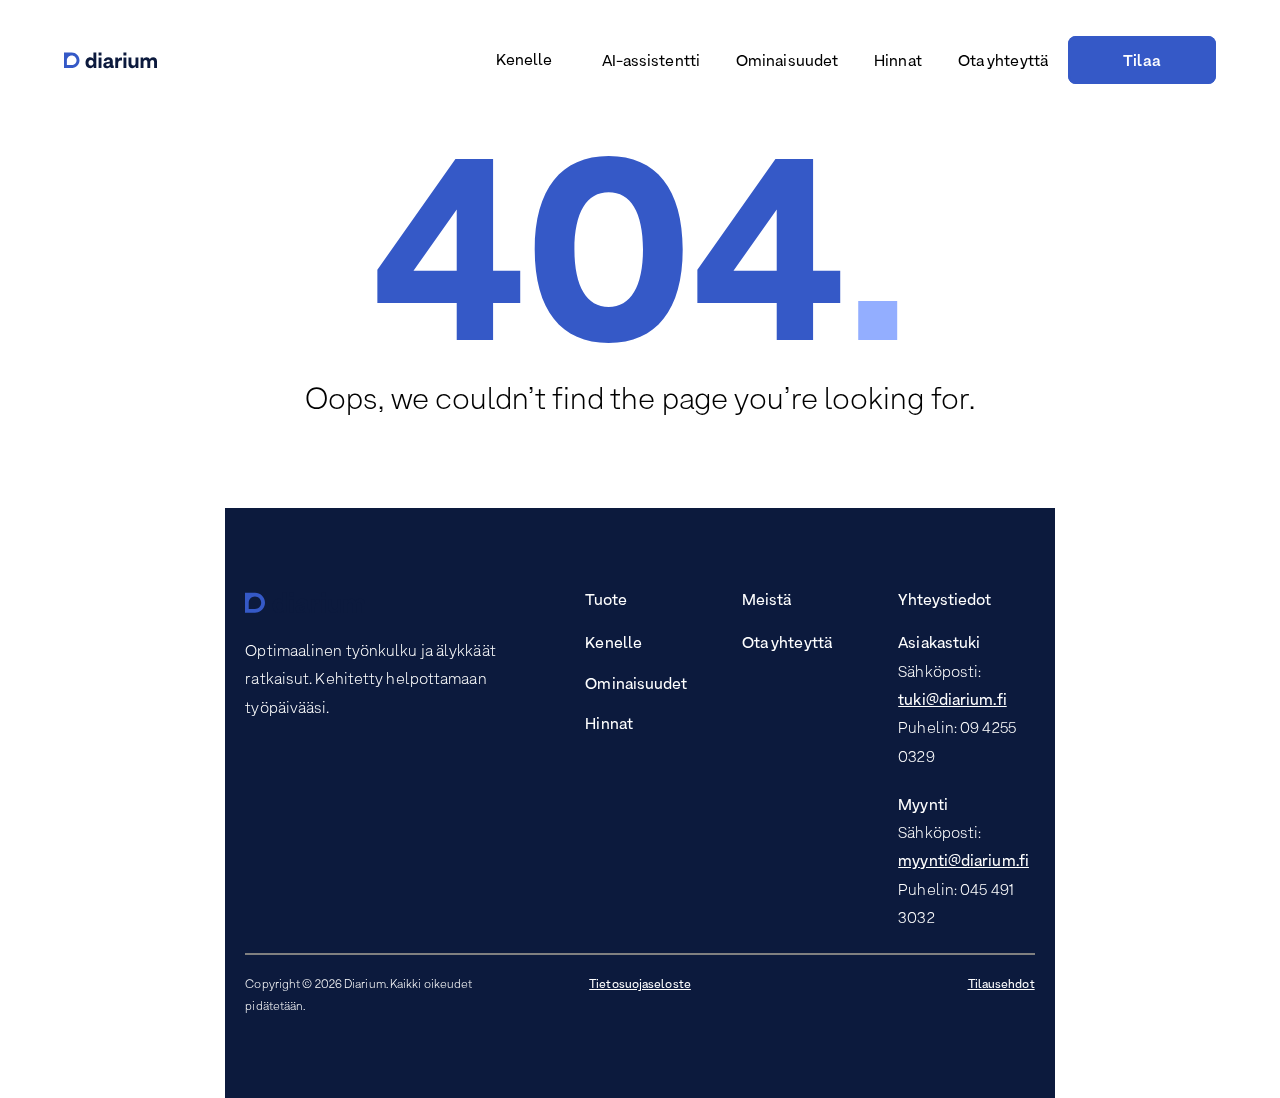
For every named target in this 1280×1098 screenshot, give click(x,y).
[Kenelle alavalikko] (560, 62)
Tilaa (1142, 62)
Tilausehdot (1001, 985)
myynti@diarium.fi (963, 862)
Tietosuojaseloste (640, 985)
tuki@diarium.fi (952, 701)
